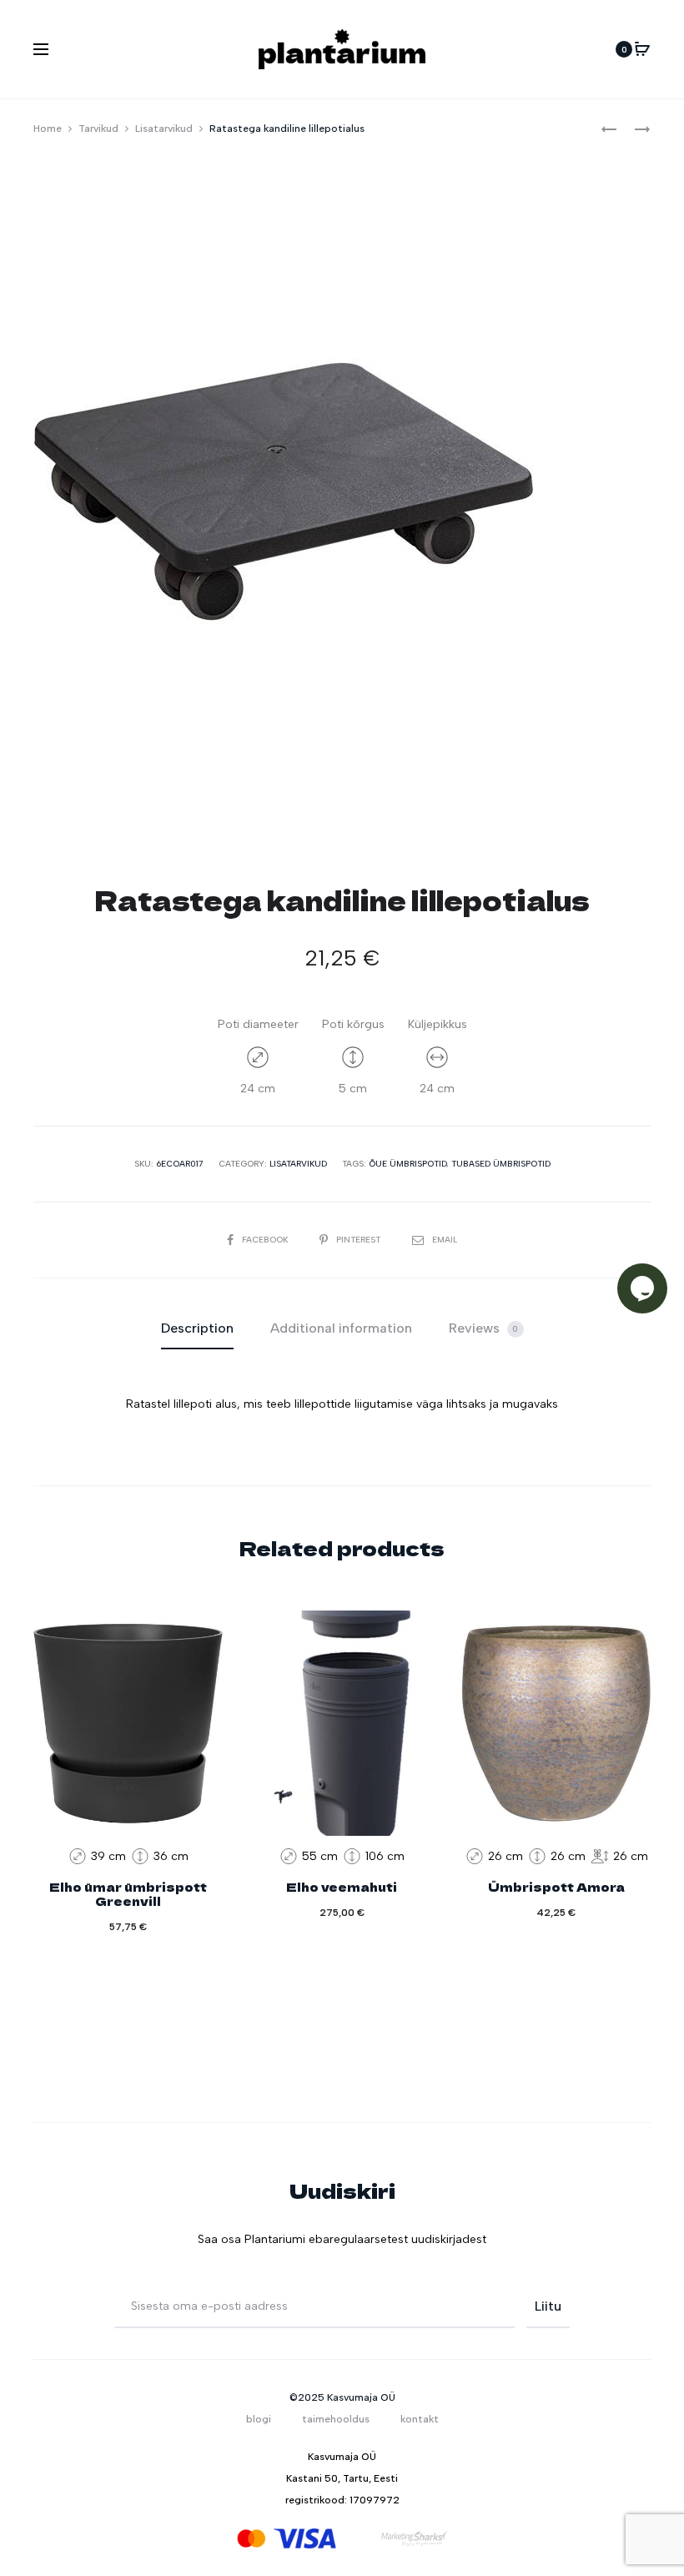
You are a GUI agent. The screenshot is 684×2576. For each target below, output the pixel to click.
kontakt (420, 2419)
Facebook (266, 1240)
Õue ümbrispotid (407, 1164)
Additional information (341, 1328)
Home (48, 129)
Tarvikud (98, 129)
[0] (642, 49)
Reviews (484, 1328)
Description (197, 1328)
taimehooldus (336, 2419)
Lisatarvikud (164, 129)
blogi (259, 2419)
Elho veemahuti (342, 1887)
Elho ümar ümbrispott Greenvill (128, 1894)
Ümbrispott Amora (556, 1887)
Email (445, 1240)
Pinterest (360, 1240)
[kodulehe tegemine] (415, 2538)
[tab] (197, 1328)
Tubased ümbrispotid (501, 1164)
